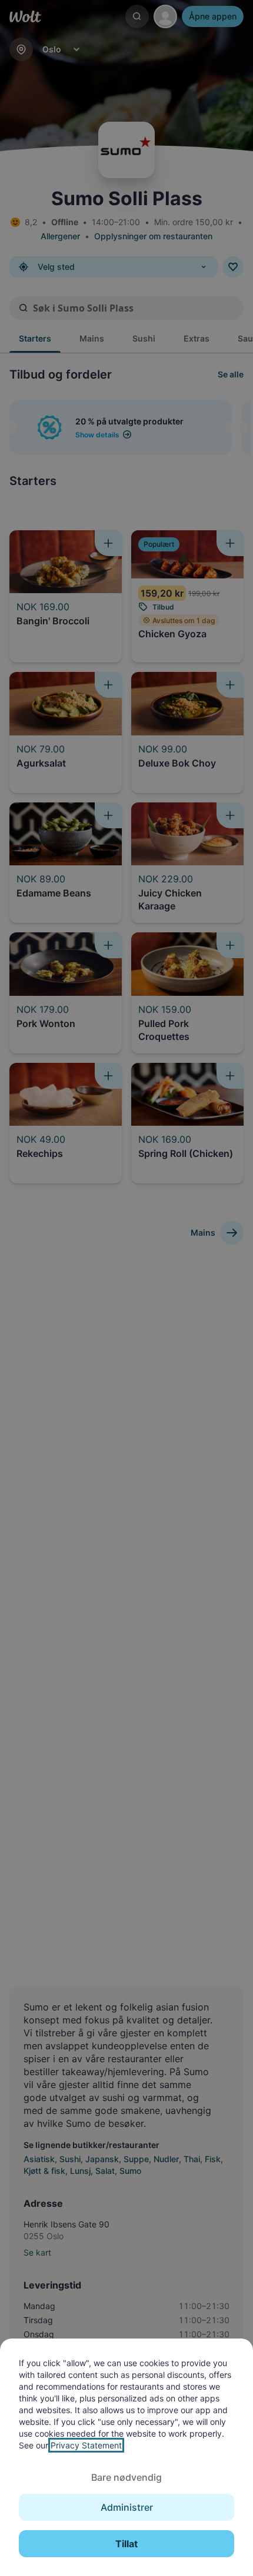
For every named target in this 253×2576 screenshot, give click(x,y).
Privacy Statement (86, 2445)
